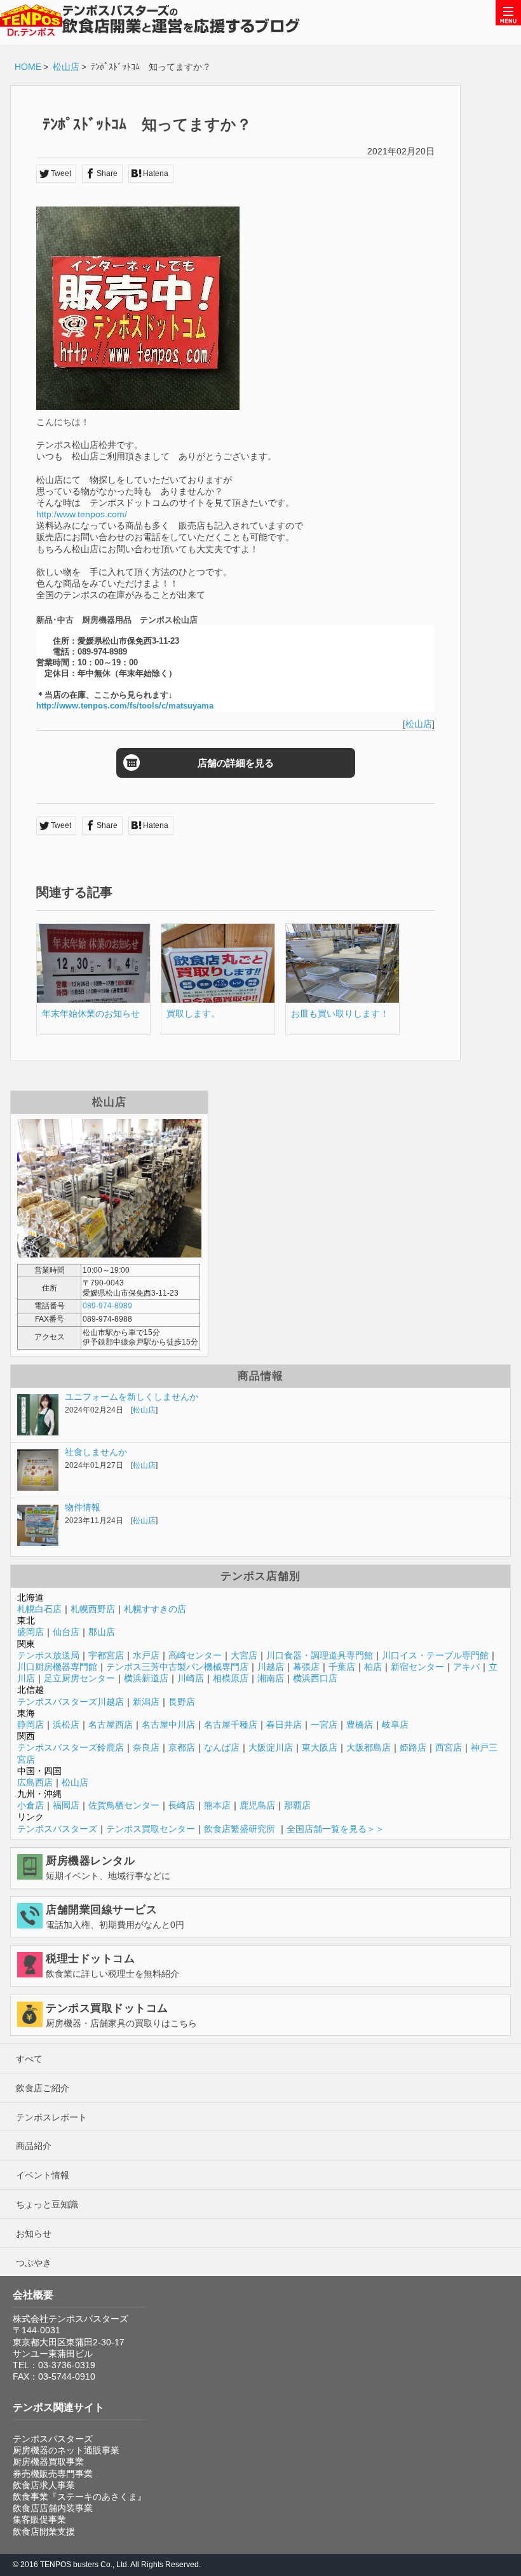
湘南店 (271, 1678)
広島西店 (35, 1782)
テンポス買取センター (151, 1829)
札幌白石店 (39, 1609)
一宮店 (324, 1725)
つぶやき (34, 2263)
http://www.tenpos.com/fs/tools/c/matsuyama (125, 706)
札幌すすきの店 (155, 1609)
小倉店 (30, 1805)
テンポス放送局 (48, 1655)
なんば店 (222, 1747)
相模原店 (231, 1678)
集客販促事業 (39, 2519)
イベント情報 (43, 2175)
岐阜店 (395, 1725)
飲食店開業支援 (44, 2532)
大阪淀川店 (271, 1747)
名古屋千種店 (231, 1725)
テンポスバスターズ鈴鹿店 (71, 1747)
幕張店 (306, 1667)
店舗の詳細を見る (236, 763)
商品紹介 (34, 2146)
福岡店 (66, 1805)
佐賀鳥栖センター (124, 1805)
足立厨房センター (79, 1678)
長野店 (182, 1702)
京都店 (182, 1747)
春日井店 (284, 1725)
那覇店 (297, 1805)
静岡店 (30, 1725)
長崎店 (182, 1805)
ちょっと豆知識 (47, 2204)
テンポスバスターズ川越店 (71, 1702)
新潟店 (146, 1702)
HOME (28, 67)
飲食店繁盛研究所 (240, 1829)
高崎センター (195, 1655)
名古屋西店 (111, 1725)
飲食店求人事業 (44, 2485)
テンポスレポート (51, 2117)
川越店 (271, 1667)
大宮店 (244, 1655)
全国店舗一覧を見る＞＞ (335, 1829)
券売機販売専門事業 (53, 2474)
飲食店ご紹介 (43, 2088)
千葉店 (342, 1667)
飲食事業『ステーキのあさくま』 (79, 2497)
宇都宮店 (106, 1655)
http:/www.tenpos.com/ (82, 514)
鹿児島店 (257, 1805)
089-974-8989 (107, 1306)
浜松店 (66, 1725)
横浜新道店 (146, 1678)
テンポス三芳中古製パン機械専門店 (177, 1667)
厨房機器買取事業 (48, 2462)
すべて (29, 2059)
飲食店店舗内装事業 (53, 2508)
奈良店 (146, 1747)
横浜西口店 (315, 1678)
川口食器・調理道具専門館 (320, 1655)
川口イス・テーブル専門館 (435, 1655)
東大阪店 (320, 1747)
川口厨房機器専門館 (57, 1667)
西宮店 (449, 1747)
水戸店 (146, 1655)
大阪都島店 (369, 1747)
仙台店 (66, 1632)
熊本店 (217, 1805)
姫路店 (413, 1747)
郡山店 (102, 1632)
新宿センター (417, 1667)
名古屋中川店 (168, 1725)
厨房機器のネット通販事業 (66, 2450)
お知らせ (34, 2234)
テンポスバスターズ (57, 1829)
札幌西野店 (93, 1609)
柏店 (373, 1667)
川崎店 (191, 1678)
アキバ (466, 1667)
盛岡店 (30, 1632)
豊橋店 (360, 1725)
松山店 (66, 67)
